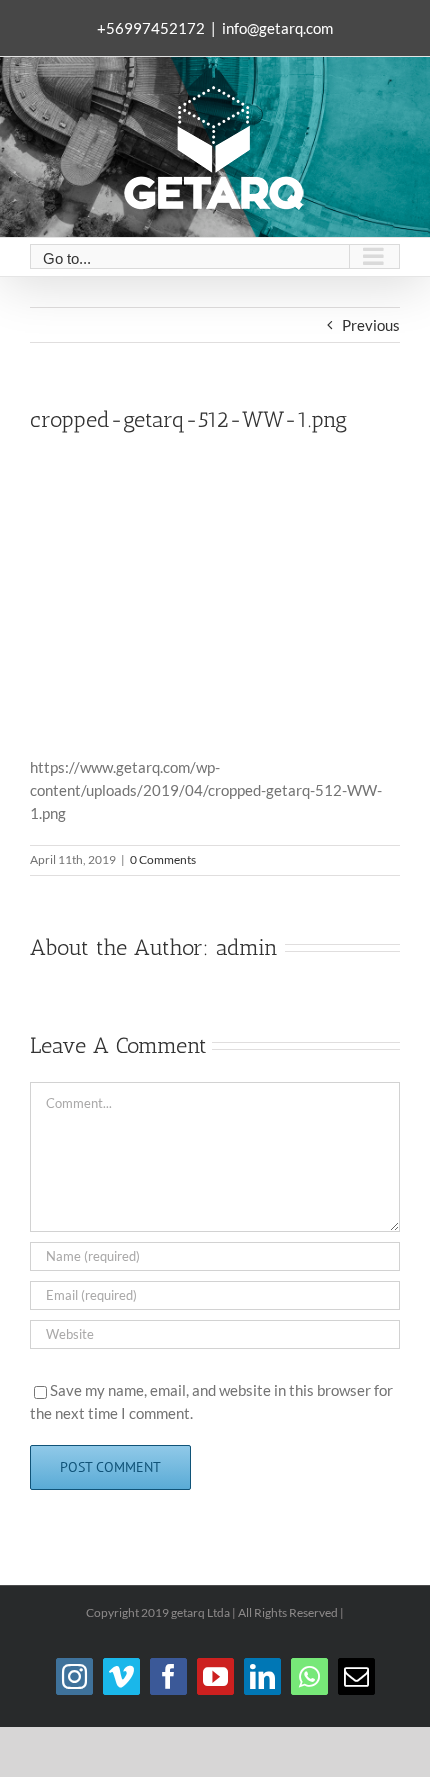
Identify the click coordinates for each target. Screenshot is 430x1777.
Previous (371, 325)
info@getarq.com (277, 28)
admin (247, 947)
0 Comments (163, 859)
